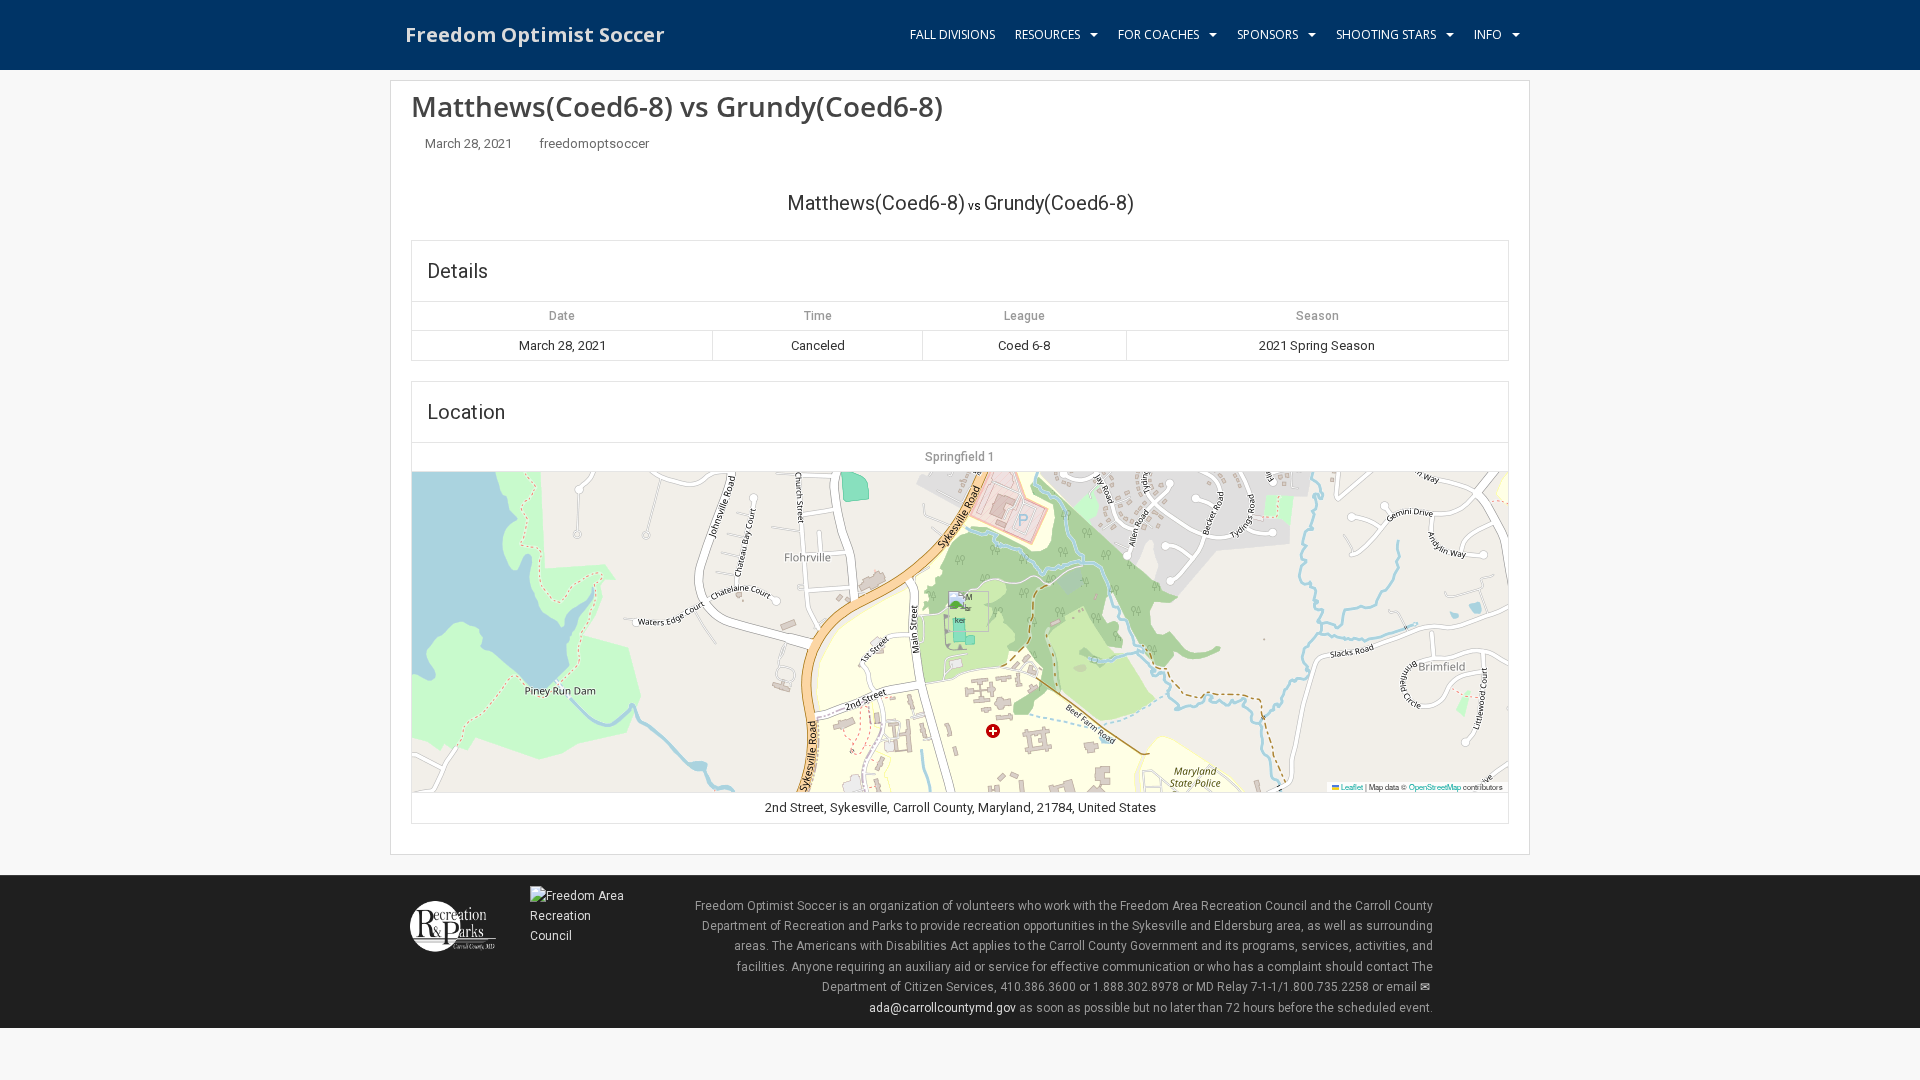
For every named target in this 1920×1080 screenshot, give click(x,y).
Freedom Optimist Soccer (535, 34)
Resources (1047, 34)
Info (1488, 34)
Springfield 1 (960, 457)
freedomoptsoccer (594, 143)
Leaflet (1351, 786)
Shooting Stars (1386, 34)
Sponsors (1267, 34)
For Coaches (1158, 34)
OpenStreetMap (1435, 786)
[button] (960, 611)
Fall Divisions (952, 34)
